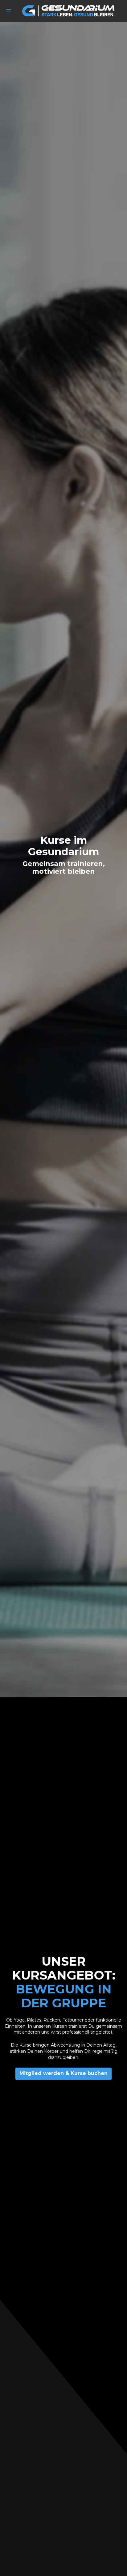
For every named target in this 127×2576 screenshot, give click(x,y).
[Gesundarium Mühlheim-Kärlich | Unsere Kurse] (68, 11)
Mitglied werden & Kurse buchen (63, 2073)
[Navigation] (9, 11)
